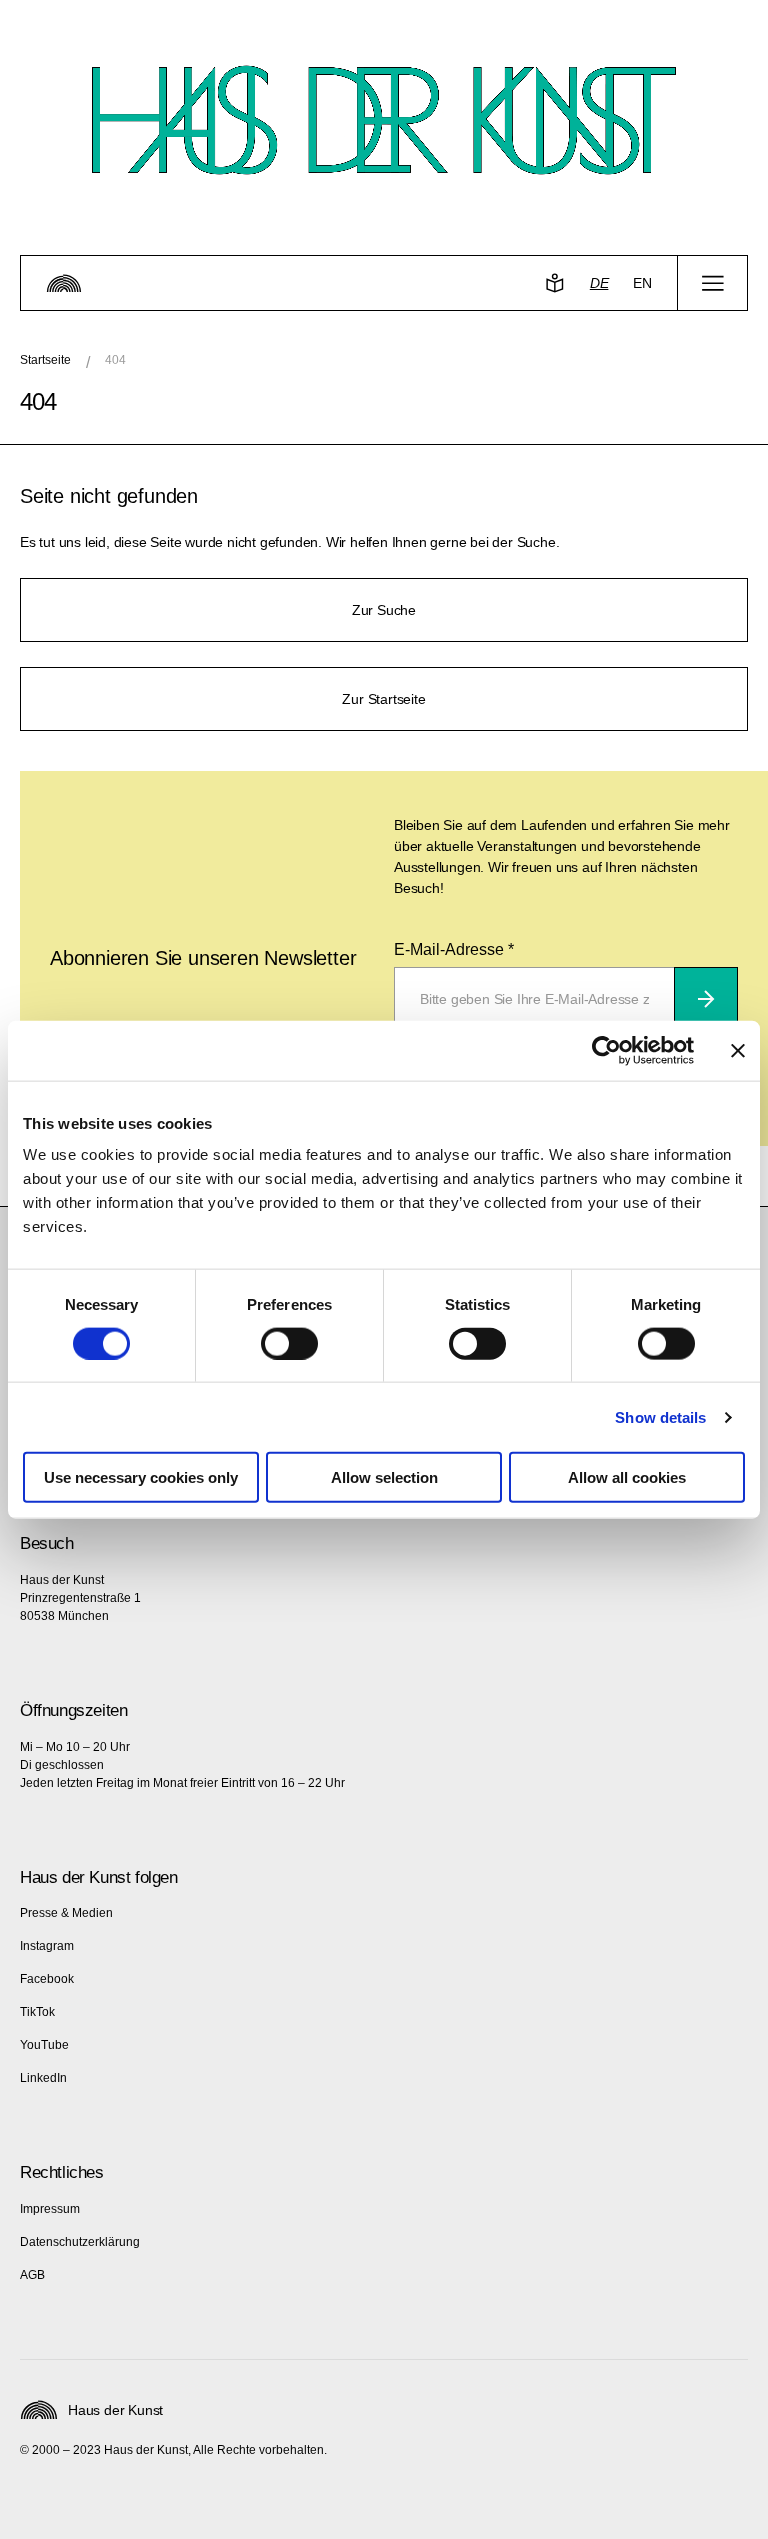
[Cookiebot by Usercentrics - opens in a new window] (606, 1050)
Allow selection (384, 1477)
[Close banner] (738, 1050)
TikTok (37, 2012)
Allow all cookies (627, 1477)
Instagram (47, 1946)
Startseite (45, 360)
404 (115, 360)
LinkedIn (43, 2078)
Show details (660, 1416)
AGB (32, 2275)
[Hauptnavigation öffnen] (712, 283)
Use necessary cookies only (141, 1477)
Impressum (50, 2209)
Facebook (47, 1979)
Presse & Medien (66, 1913)
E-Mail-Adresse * (454, 949)
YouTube (44, 2045)
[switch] (289, 1343)
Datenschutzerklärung (80, 2242)
